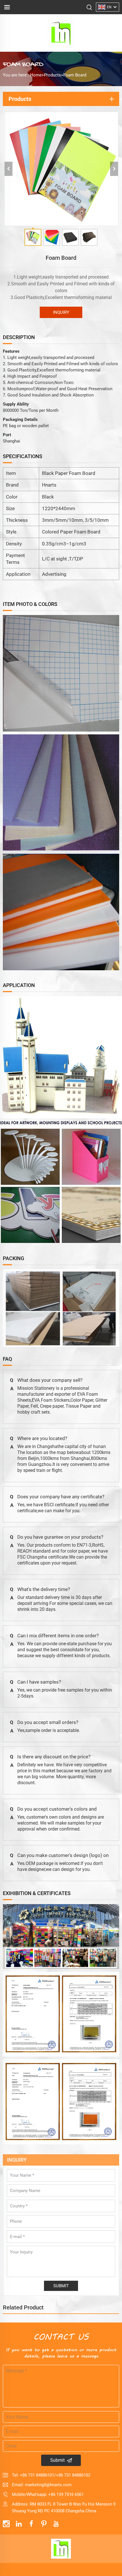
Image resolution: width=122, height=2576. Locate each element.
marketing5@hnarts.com (48, 2485)
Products (52, 75)
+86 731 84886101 (37, 2475)
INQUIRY (61, 312)
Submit (57, 2460)
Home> (37, 75)
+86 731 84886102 (73, 2475)
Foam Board (75, 75)
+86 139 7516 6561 (66, 2494)
